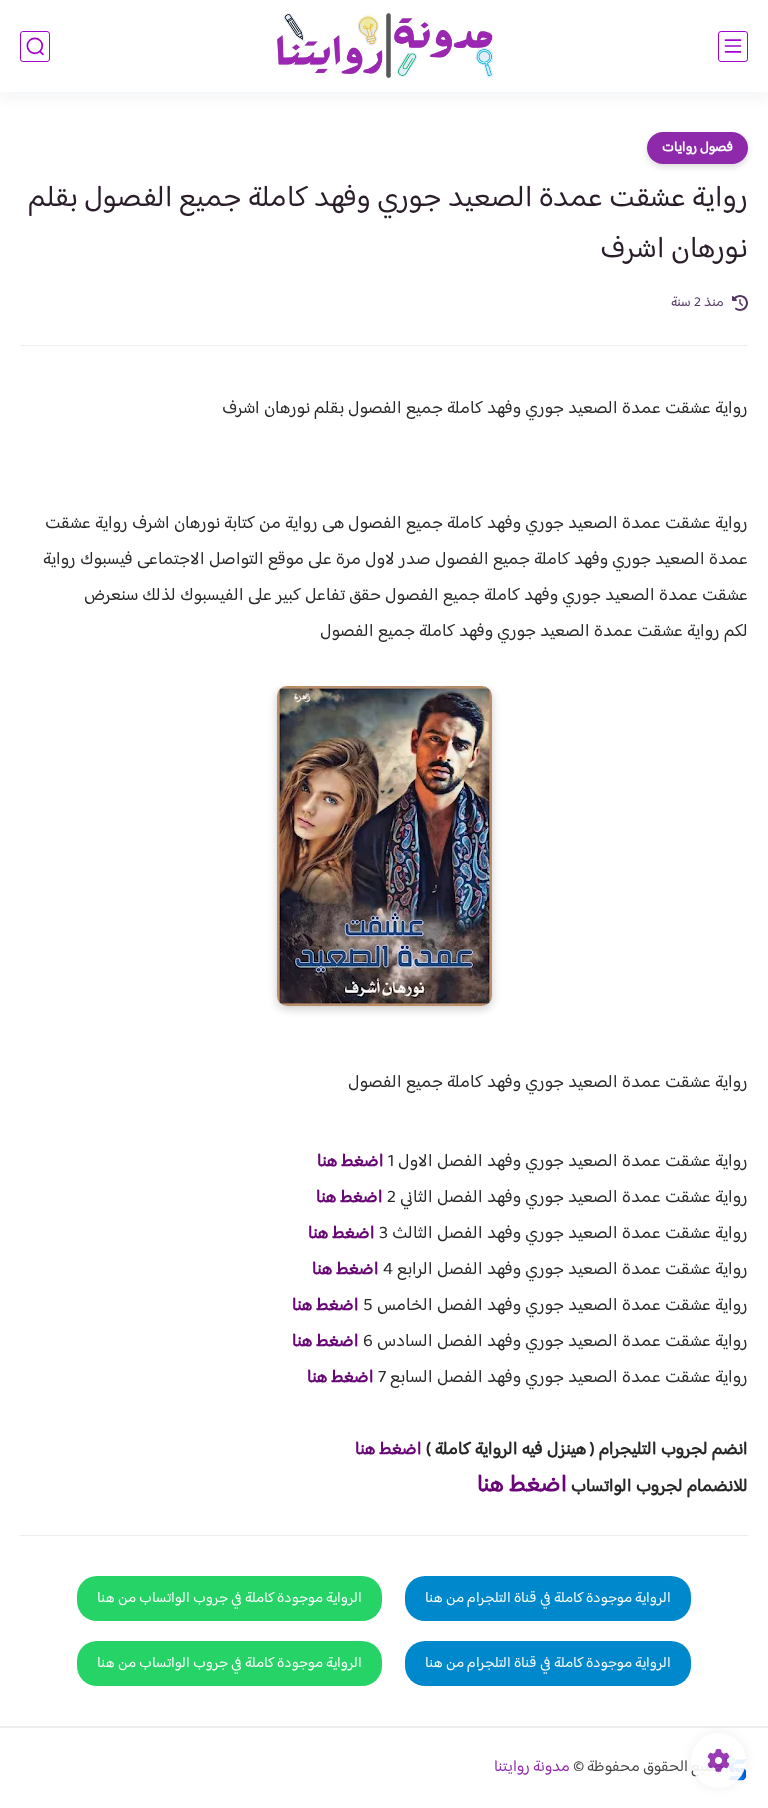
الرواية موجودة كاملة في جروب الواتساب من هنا (229, 1598)
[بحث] (35, 46)
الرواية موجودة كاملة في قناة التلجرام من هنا (548, 1598)
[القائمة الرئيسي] (733, 46)
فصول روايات (697, 148)
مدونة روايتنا (532, 1767)
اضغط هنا (350, 1162)
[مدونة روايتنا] (384, 46)
